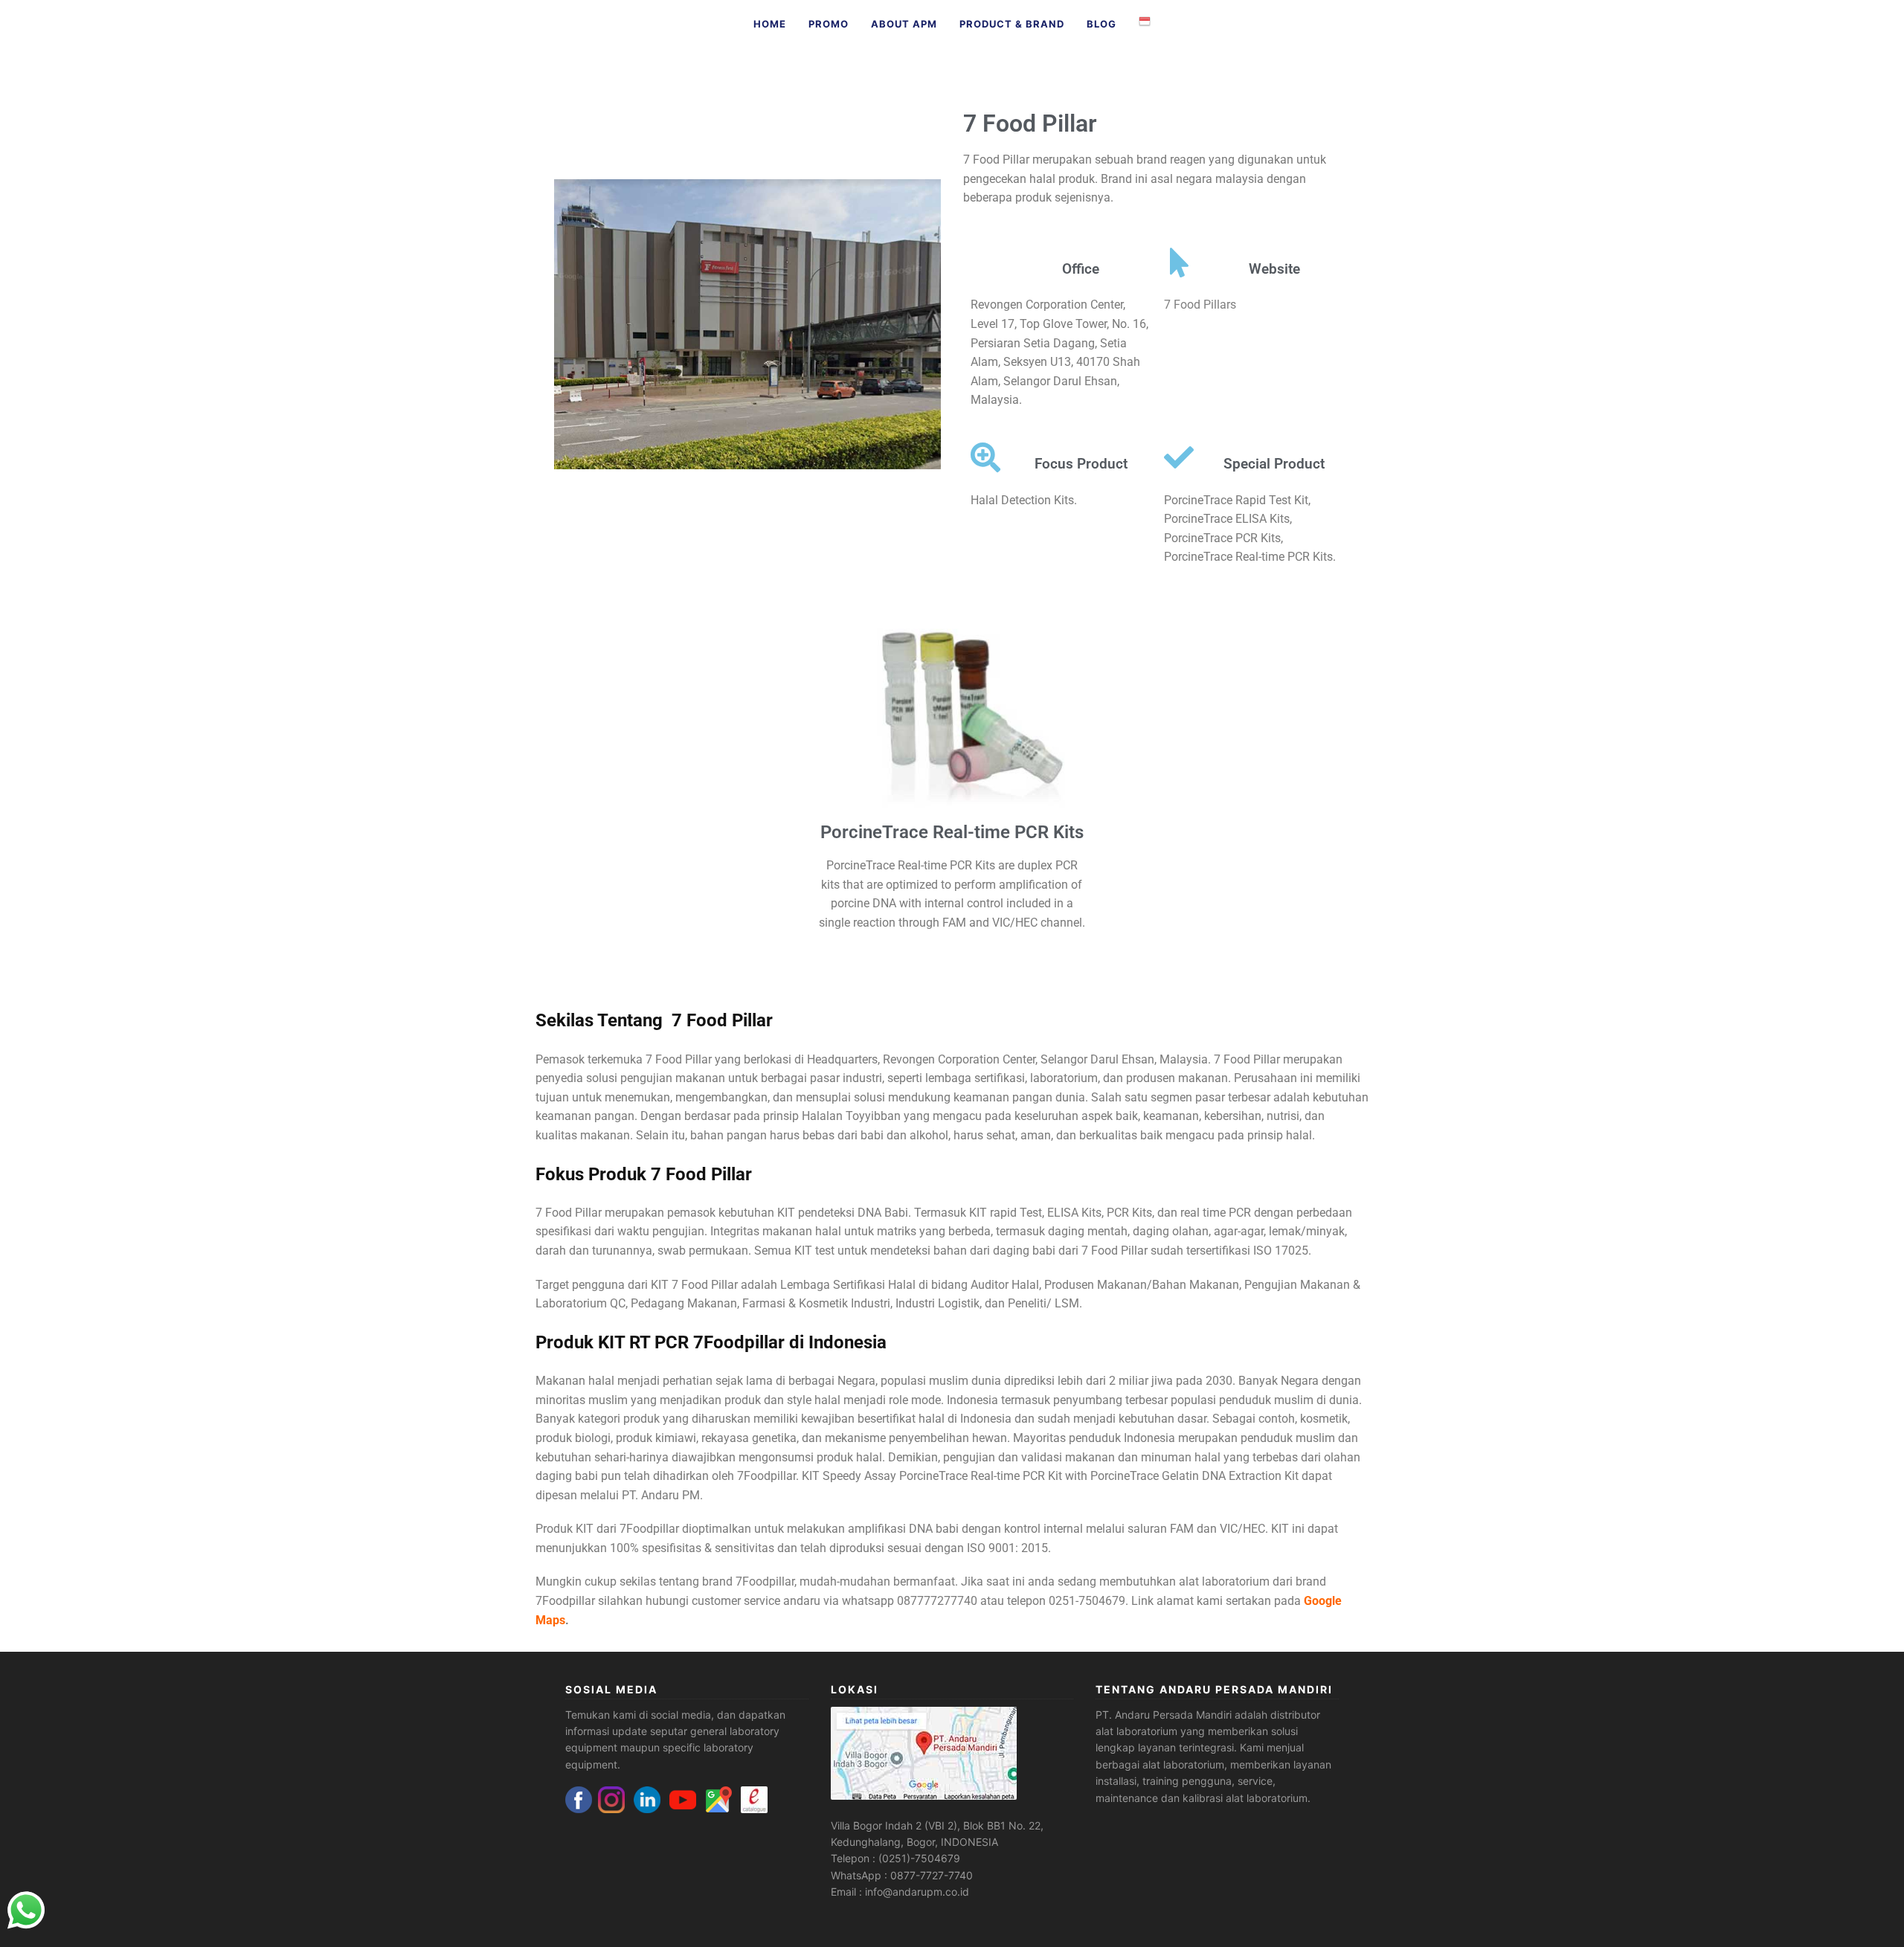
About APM (904, 24)
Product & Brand (1012, 24)
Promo (829, 24)
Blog (1101, 24)
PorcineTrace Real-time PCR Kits (952, 832)
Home (770, 24)
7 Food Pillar (1030, 123)
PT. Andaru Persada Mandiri (1164, 1715)
